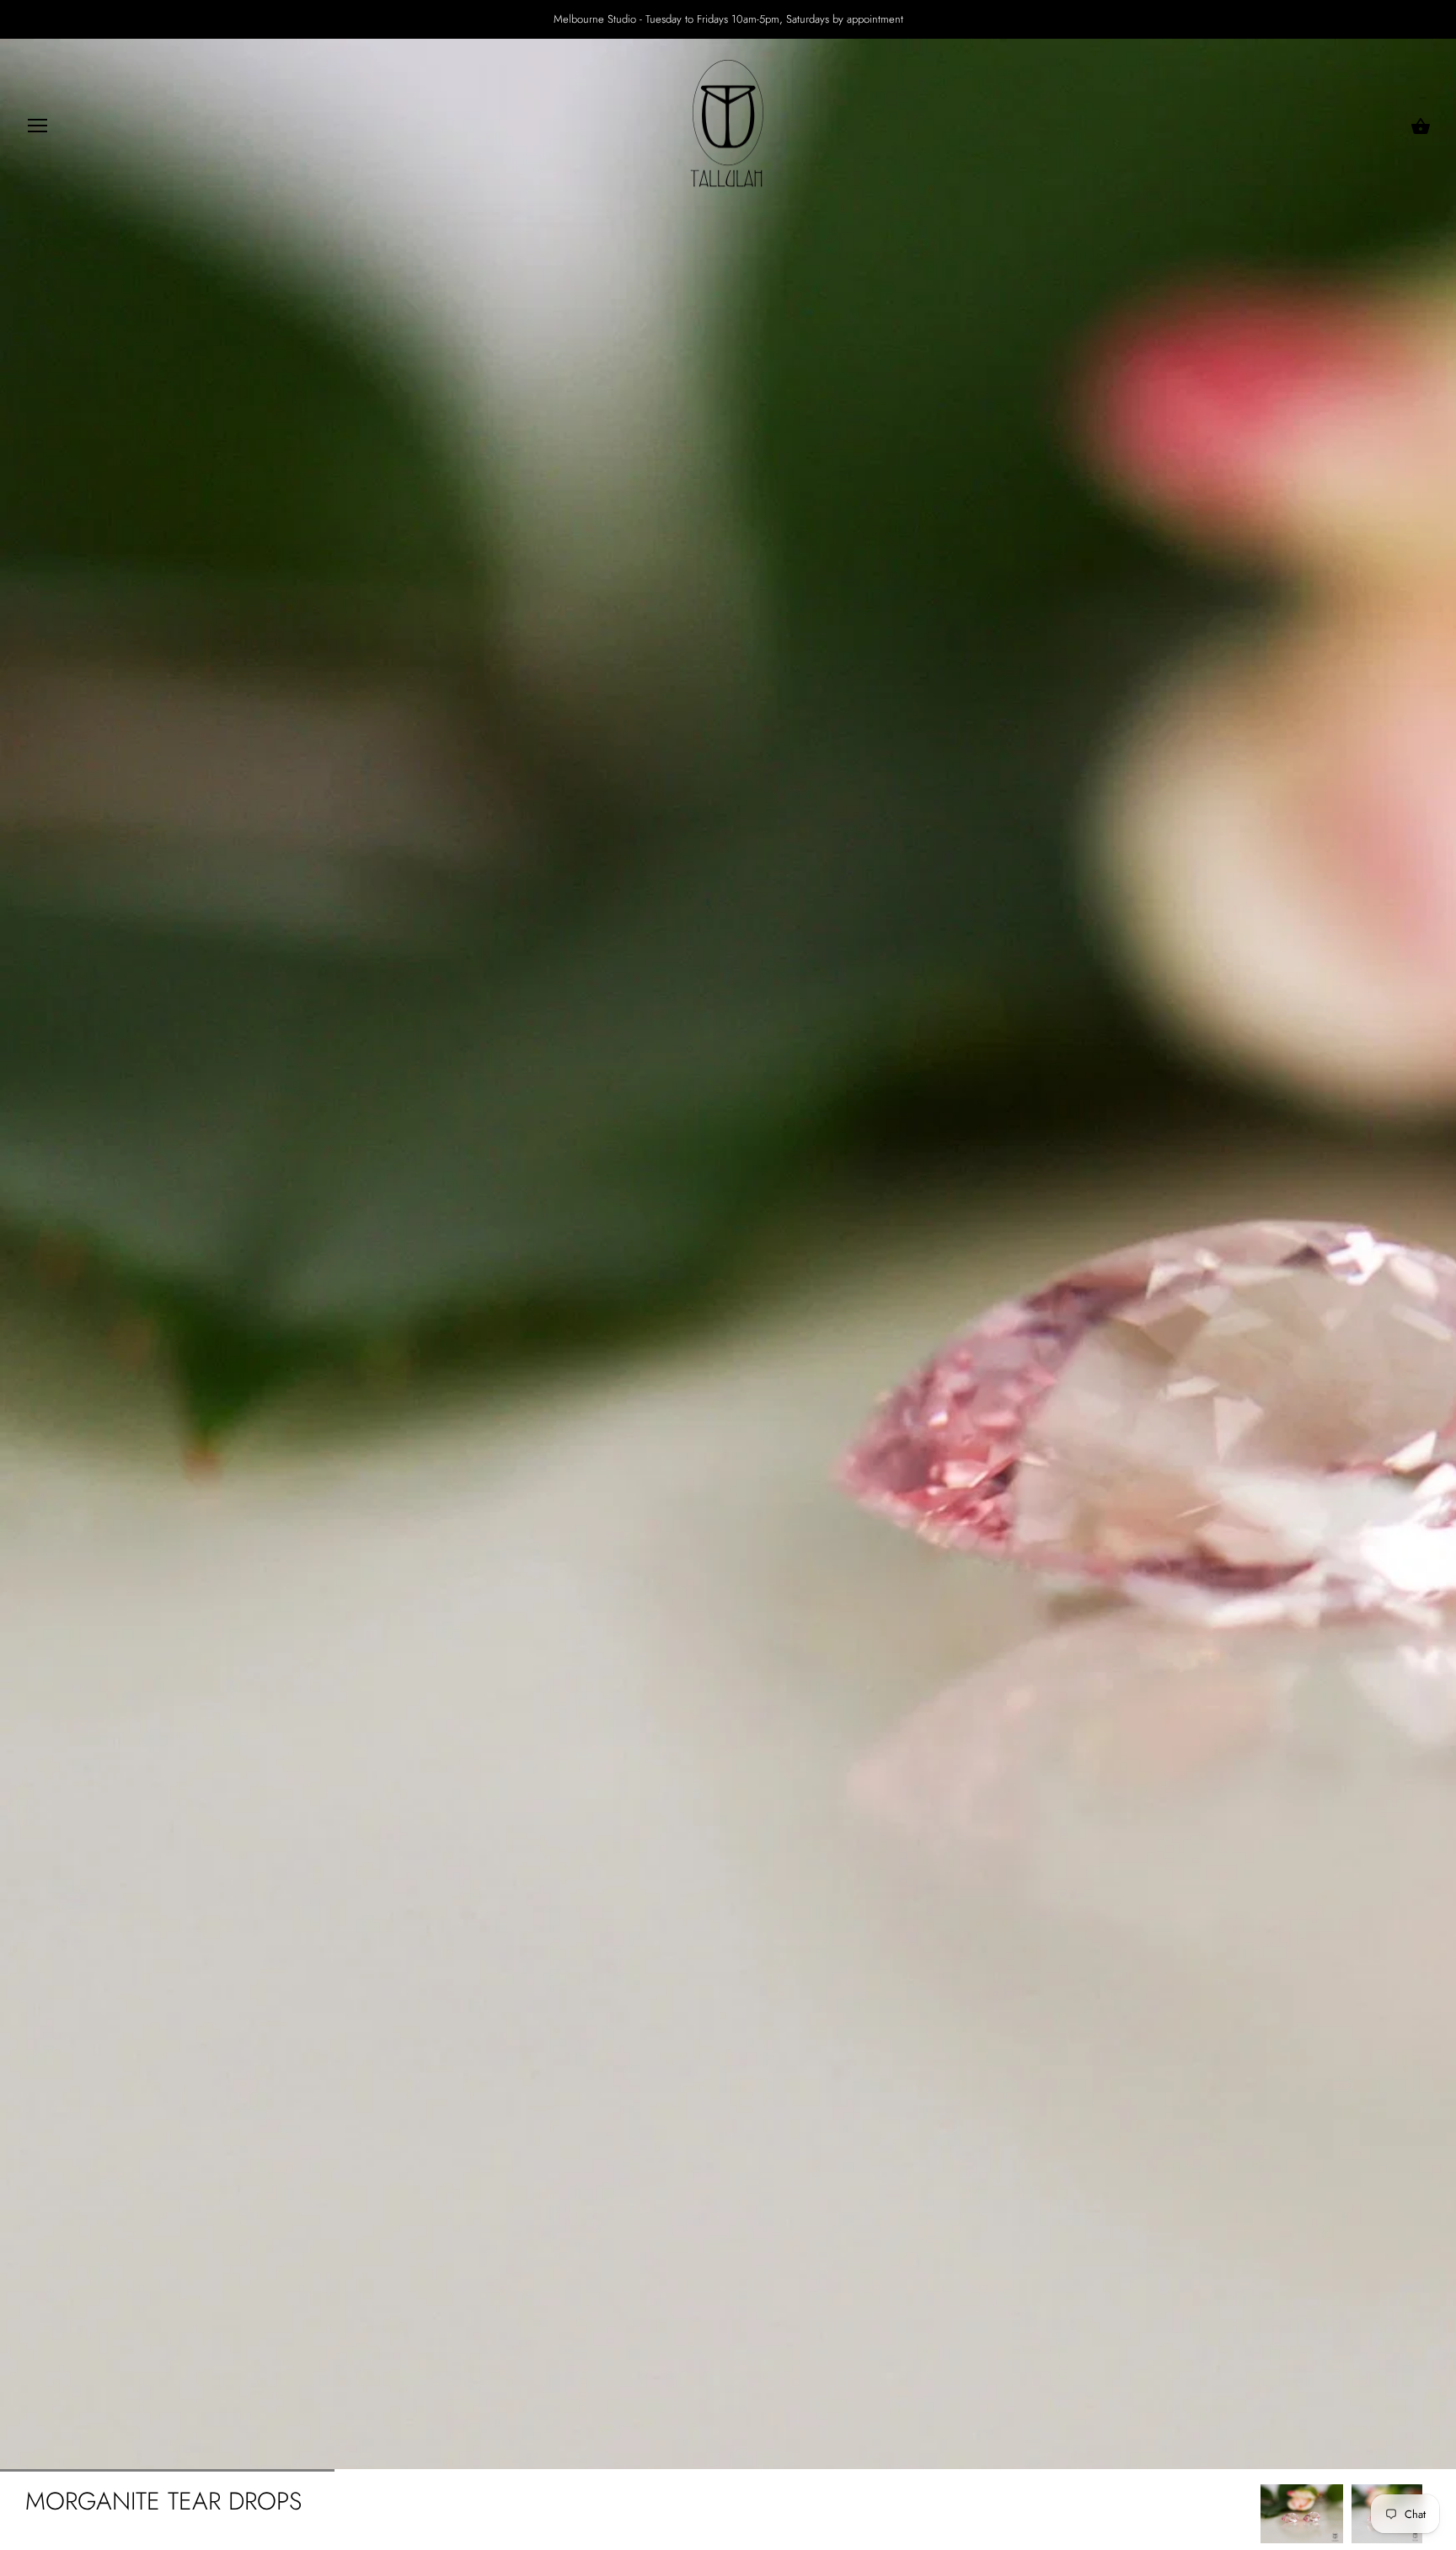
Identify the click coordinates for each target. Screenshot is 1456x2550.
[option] (1302, 2514)
